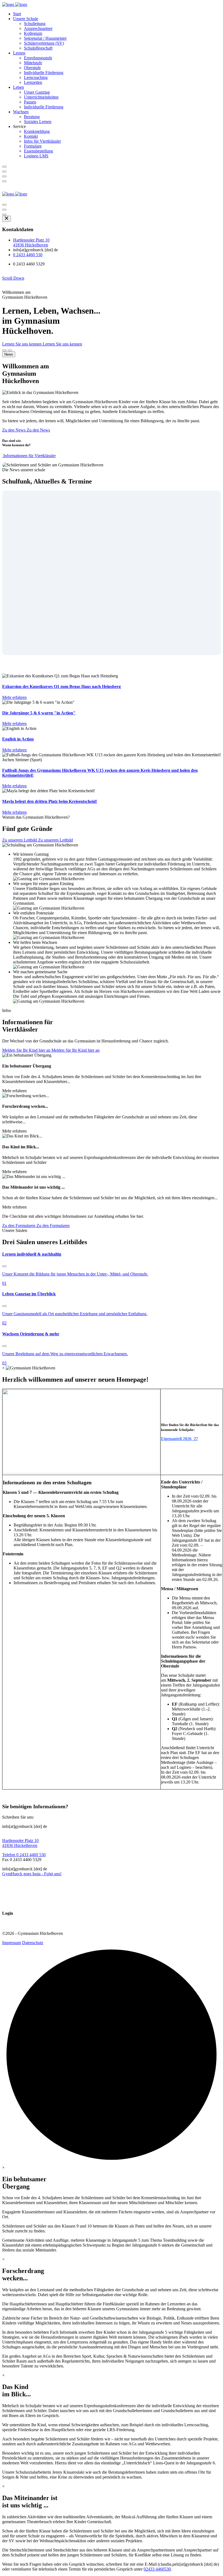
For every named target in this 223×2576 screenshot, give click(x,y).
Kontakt (31, 136)
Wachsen (21, 112)
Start (17, 14)
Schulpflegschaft (38, 48)
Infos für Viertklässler (42, 141)
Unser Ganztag (37, 92)
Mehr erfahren (14, 697)
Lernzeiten (33, 82)
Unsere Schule (26, 19)
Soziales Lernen (38, 122)
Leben (18, 87)
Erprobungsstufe (38, 58)
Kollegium (33, 33)
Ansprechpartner (38, 28)
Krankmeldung (37, 131)
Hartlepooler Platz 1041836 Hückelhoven (31, 242)
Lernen (19, 53)
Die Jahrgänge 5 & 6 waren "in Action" (39, 713)
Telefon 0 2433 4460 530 (24, 1855)
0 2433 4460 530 (28, 255)
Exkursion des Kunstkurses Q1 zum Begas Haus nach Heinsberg (61, 686)
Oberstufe (32, 68)
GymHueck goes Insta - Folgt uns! (32, 1874)
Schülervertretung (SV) (44, 43)
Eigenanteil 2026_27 (179, 1439)
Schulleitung (35, 24)
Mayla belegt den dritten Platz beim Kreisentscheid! (50, 801)
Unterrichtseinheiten (41, 97)
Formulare (33, 146)
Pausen (30, 102)
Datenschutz (33, 1943)
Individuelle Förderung (44, 73)
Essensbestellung (38, 151)
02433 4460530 (157, 2569)
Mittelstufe (33, 63)
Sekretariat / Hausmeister (45, 38)
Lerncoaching (36, 77)
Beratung (32, 117)
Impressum (12, 1943)
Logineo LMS (36, 156)
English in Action (18, 739)
